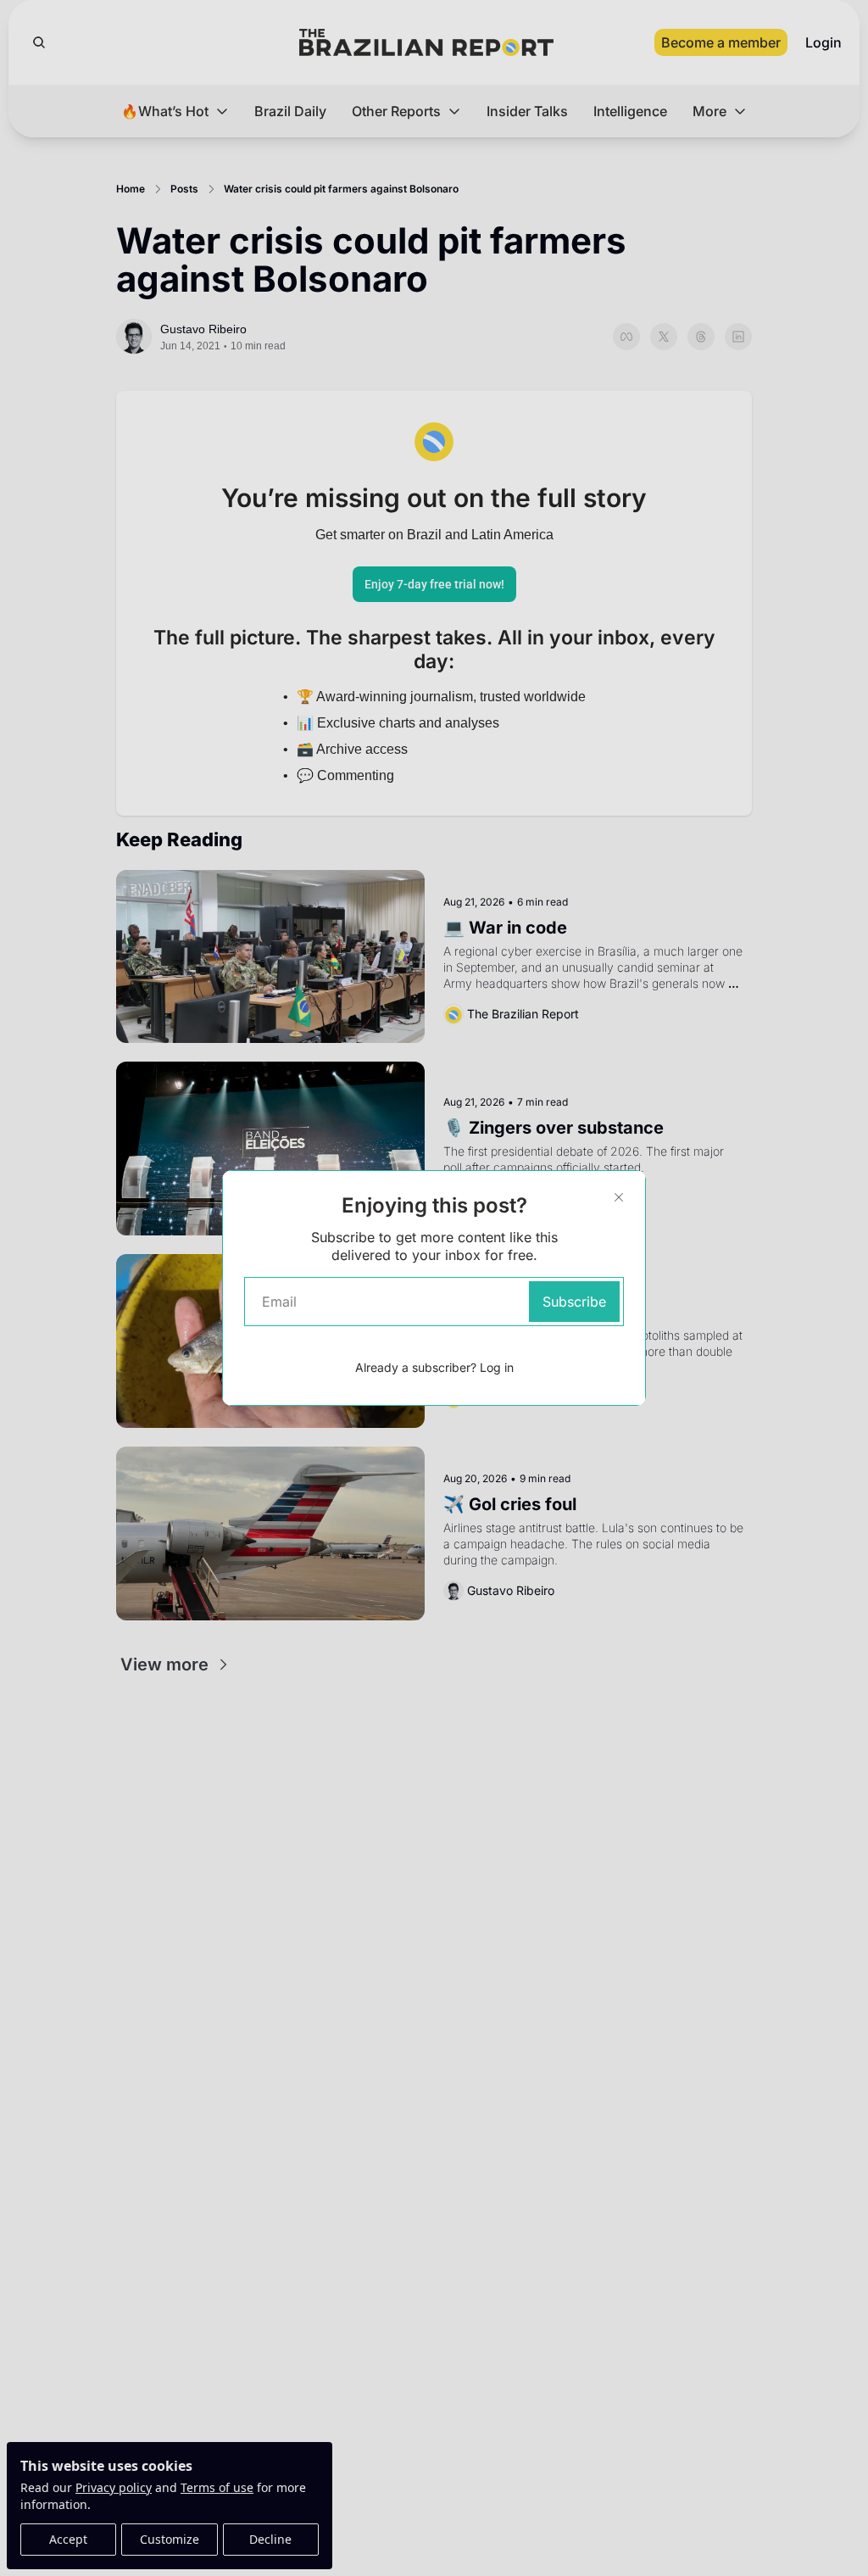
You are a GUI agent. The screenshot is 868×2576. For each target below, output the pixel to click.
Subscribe (574, 1302)
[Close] (619, 1197)
